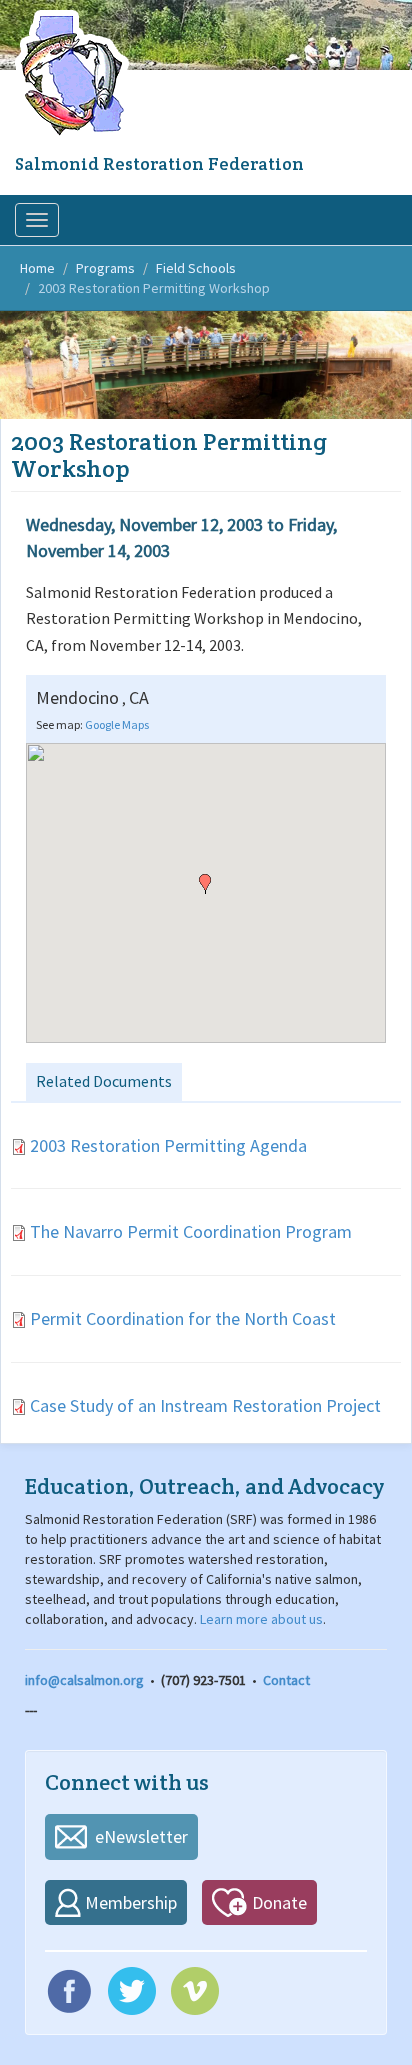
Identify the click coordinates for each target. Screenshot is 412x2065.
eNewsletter (141, 1836)
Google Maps (117, 724)
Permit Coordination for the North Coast (183, 1318)
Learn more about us (261, 1619)
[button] (205, 884)
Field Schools (196, 268)
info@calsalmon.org (84, 1680)
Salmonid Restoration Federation (159, 163)
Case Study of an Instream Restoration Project (205, 1405)
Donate (279, 1902)
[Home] (75, 75)
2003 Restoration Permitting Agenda (168, 1145)
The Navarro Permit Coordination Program (191, 1231)
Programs (105, 268)
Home (37, 268)
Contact (286, 1680)
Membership (131, 1902)
